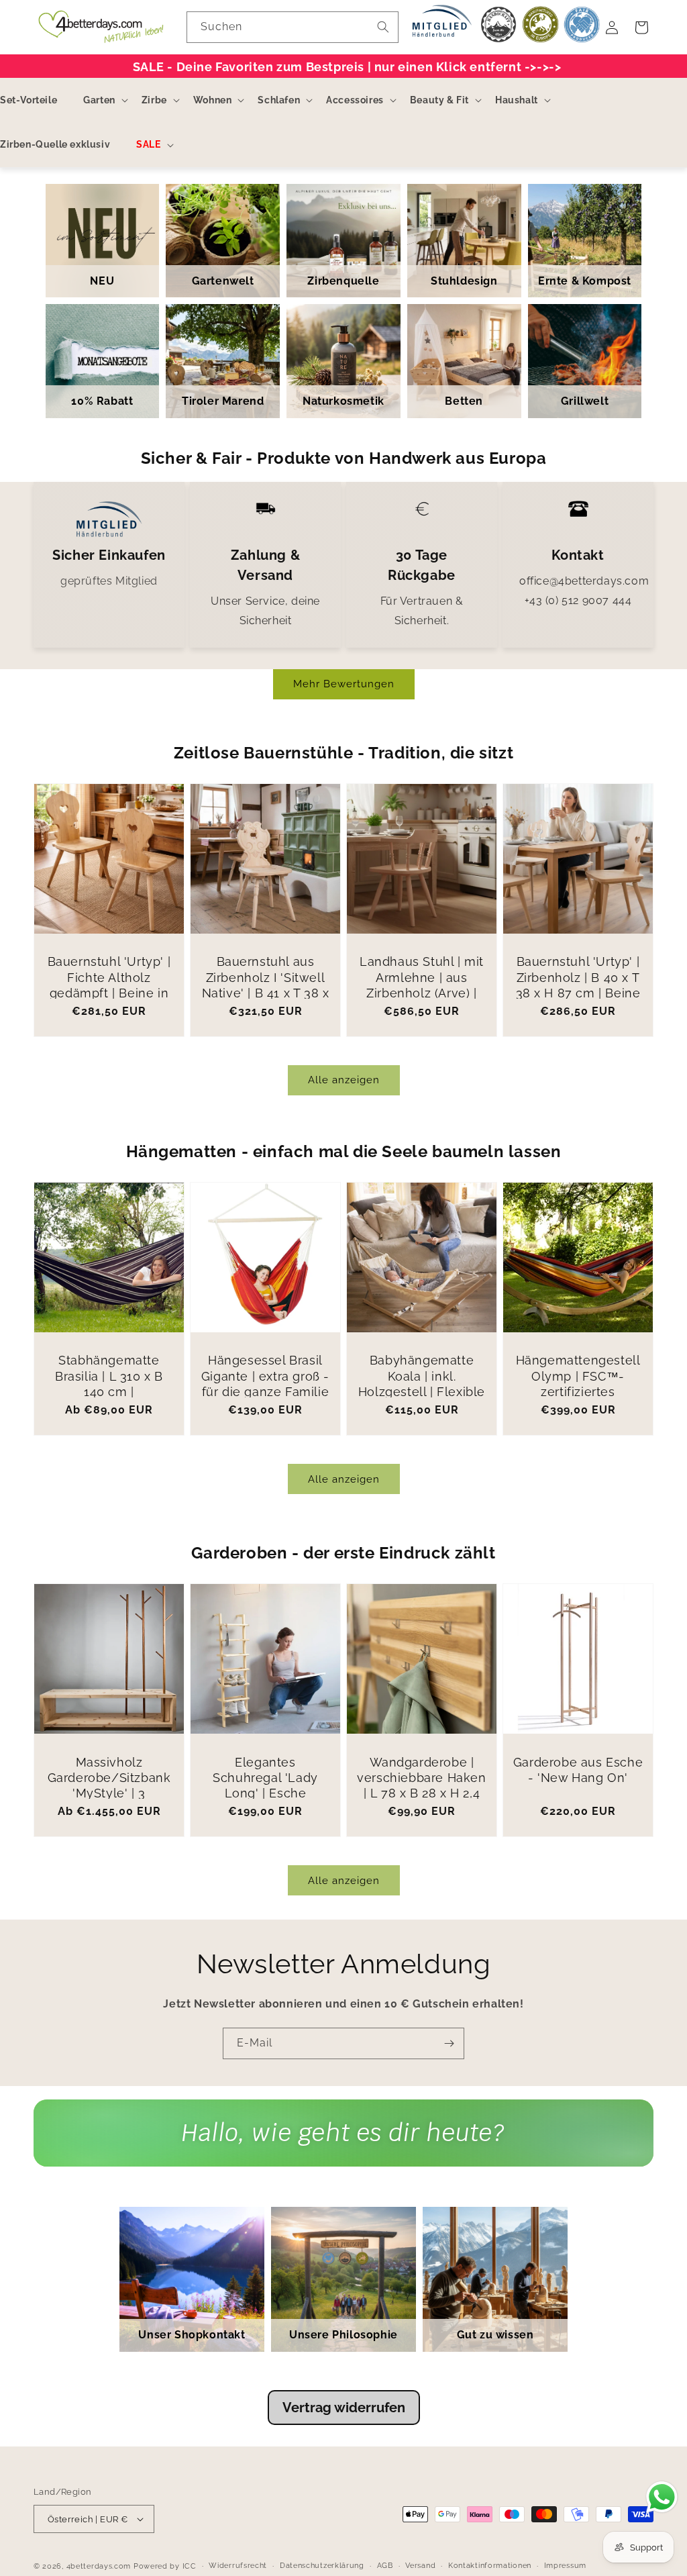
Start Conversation (343, 2146)
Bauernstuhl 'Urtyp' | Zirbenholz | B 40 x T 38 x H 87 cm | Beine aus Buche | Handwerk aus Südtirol (578, 1001)
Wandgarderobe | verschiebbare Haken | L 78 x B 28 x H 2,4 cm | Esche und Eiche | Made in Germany (422, 1794)
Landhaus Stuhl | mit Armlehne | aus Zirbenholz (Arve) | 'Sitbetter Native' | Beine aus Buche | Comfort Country (422, 1001)
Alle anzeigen (344, 1080)
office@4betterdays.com (584, 581)
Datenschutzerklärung (322, 2566)
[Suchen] (383, 27)
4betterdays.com (99, 2566)
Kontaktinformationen (490, 2566)
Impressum (565, 2566)
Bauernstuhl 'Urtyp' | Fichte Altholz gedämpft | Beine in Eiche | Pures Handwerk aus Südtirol (109, 1001)
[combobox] (293, 27)
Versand (420, 2566)
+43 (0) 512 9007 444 (578, 600)
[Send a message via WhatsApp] (662, 2497)
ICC (190, 2566)
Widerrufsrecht (238, 2566)
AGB (385, 2566)
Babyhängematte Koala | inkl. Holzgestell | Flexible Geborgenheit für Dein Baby (422, 1392)
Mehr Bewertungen (344, 684)
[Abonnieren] (449, 2043)
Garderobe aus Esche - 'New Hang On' (578, 1770)
